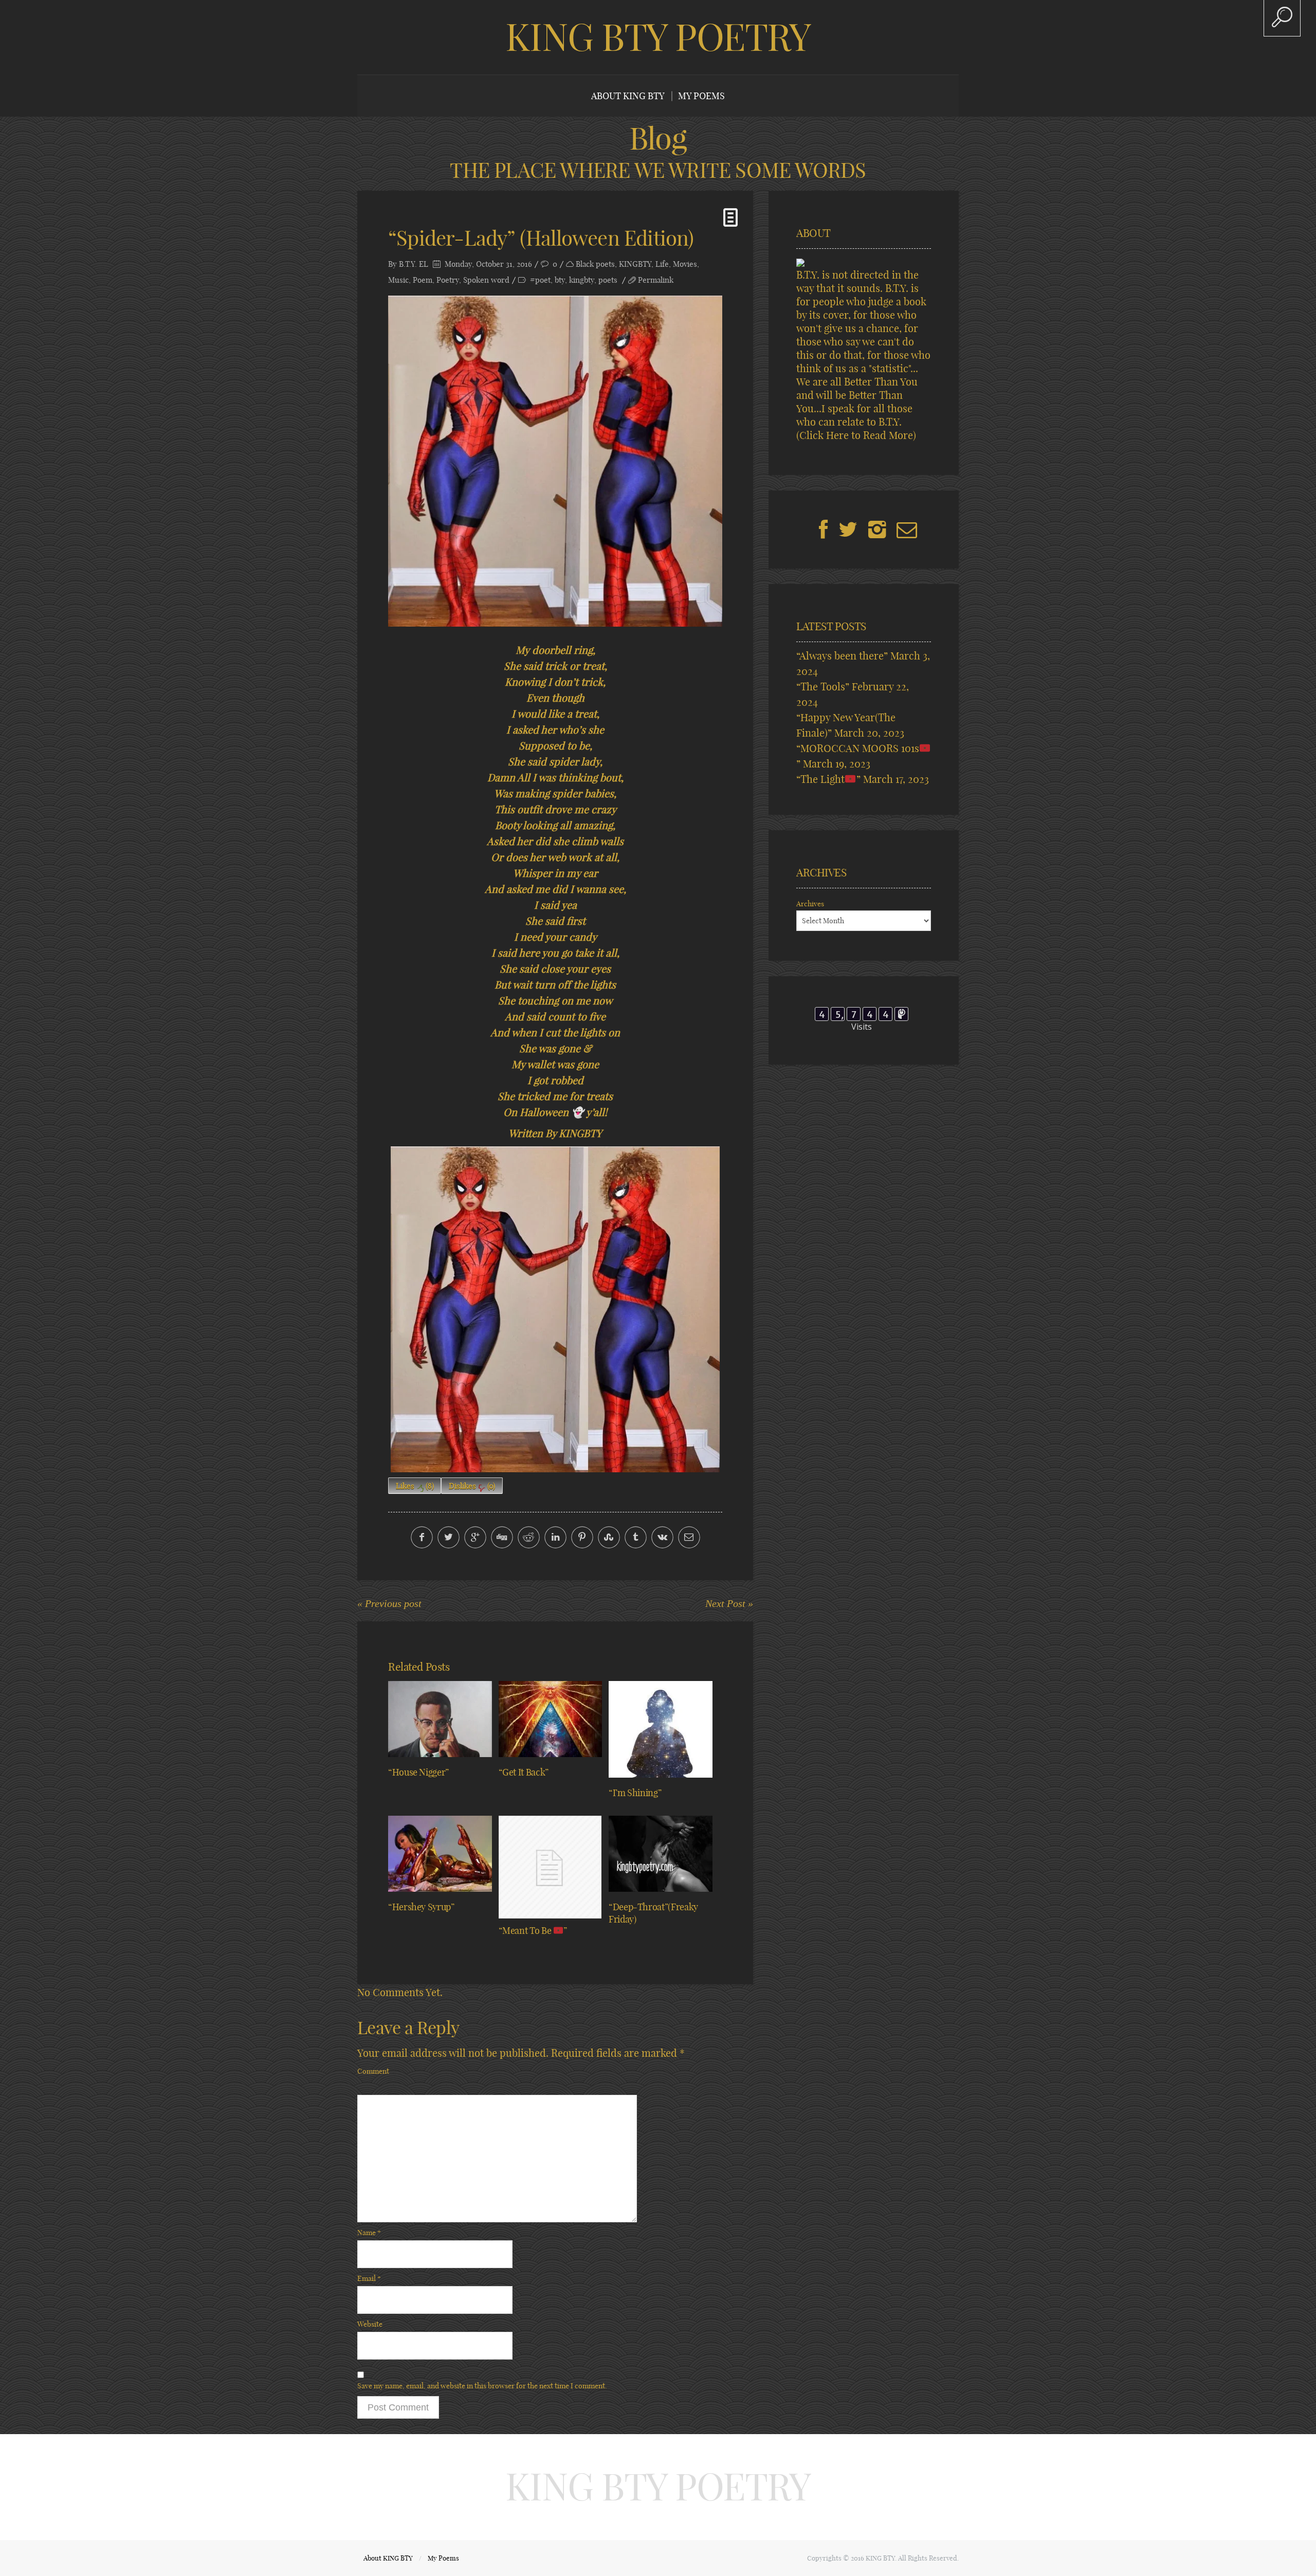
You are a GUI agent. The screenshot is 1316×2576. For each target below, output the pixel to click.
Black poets (595, 264)
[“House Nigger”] (440, 1719)
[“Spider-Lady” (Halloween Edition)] (555, 461)
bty (560, 280)
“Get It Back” (524, 1772)
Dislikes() (472, 1486)
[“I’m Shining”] (661, 1729)
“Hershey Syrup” (421, 1907)
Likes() (415, 1486)
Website (370, 2324)
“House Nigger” (418, 1772)
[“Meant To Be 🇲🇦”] (551, 1867)
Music (398, 280)
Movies (685, 264)
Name (369, 2233)
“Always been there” (842, 656)
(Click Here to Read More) (856, 435)
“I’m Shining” (635, 1793)
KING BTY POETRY (658, 37)
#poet (540, 280)
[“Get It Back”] (551, 1719)
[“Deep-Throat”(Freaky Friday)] (661, 1854)
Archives (810, 904)
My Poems (701, 96)
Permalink (656, 280)
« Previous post (389, 1603)
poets (608, 280)
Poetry (448, 280)
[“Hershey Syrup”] (440, 1854)
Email (369, 2278)
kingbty (582, 280)
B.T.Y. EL (414, 264)
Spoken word (486, 280)
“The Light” (828, 779)
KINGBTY (635, 264)
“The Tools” (823, 687)
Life (662, 264)
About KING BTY (628, 96)
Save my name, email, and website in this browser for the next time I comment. (482, 2386)
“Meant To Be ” (533, 1931)
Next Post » (729, 1603)
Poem (423, 280)
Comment (373, 2071)
